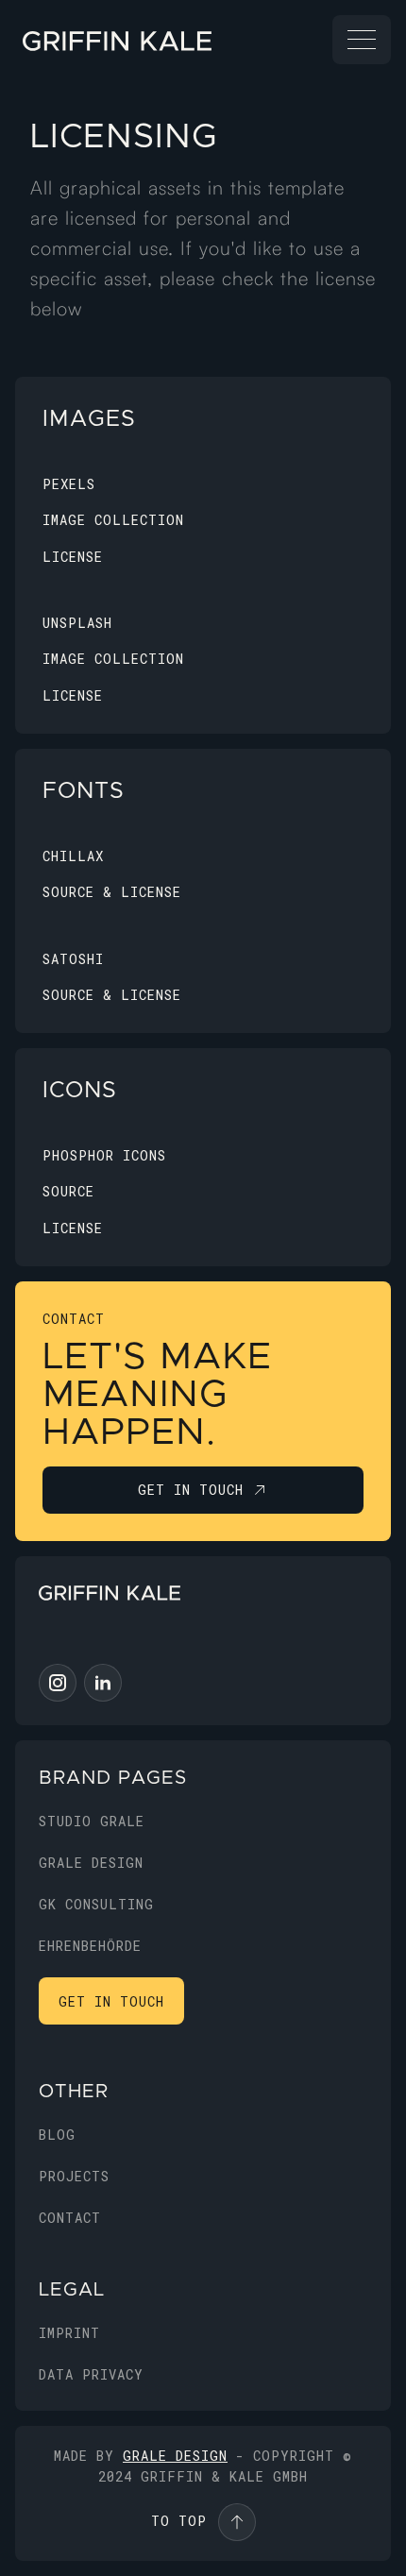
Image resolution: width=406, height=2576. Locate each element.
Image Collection (113, 520)
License (73, 557)
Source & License (112, 892)
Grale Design (175, 2456)
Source (68, 1191)
